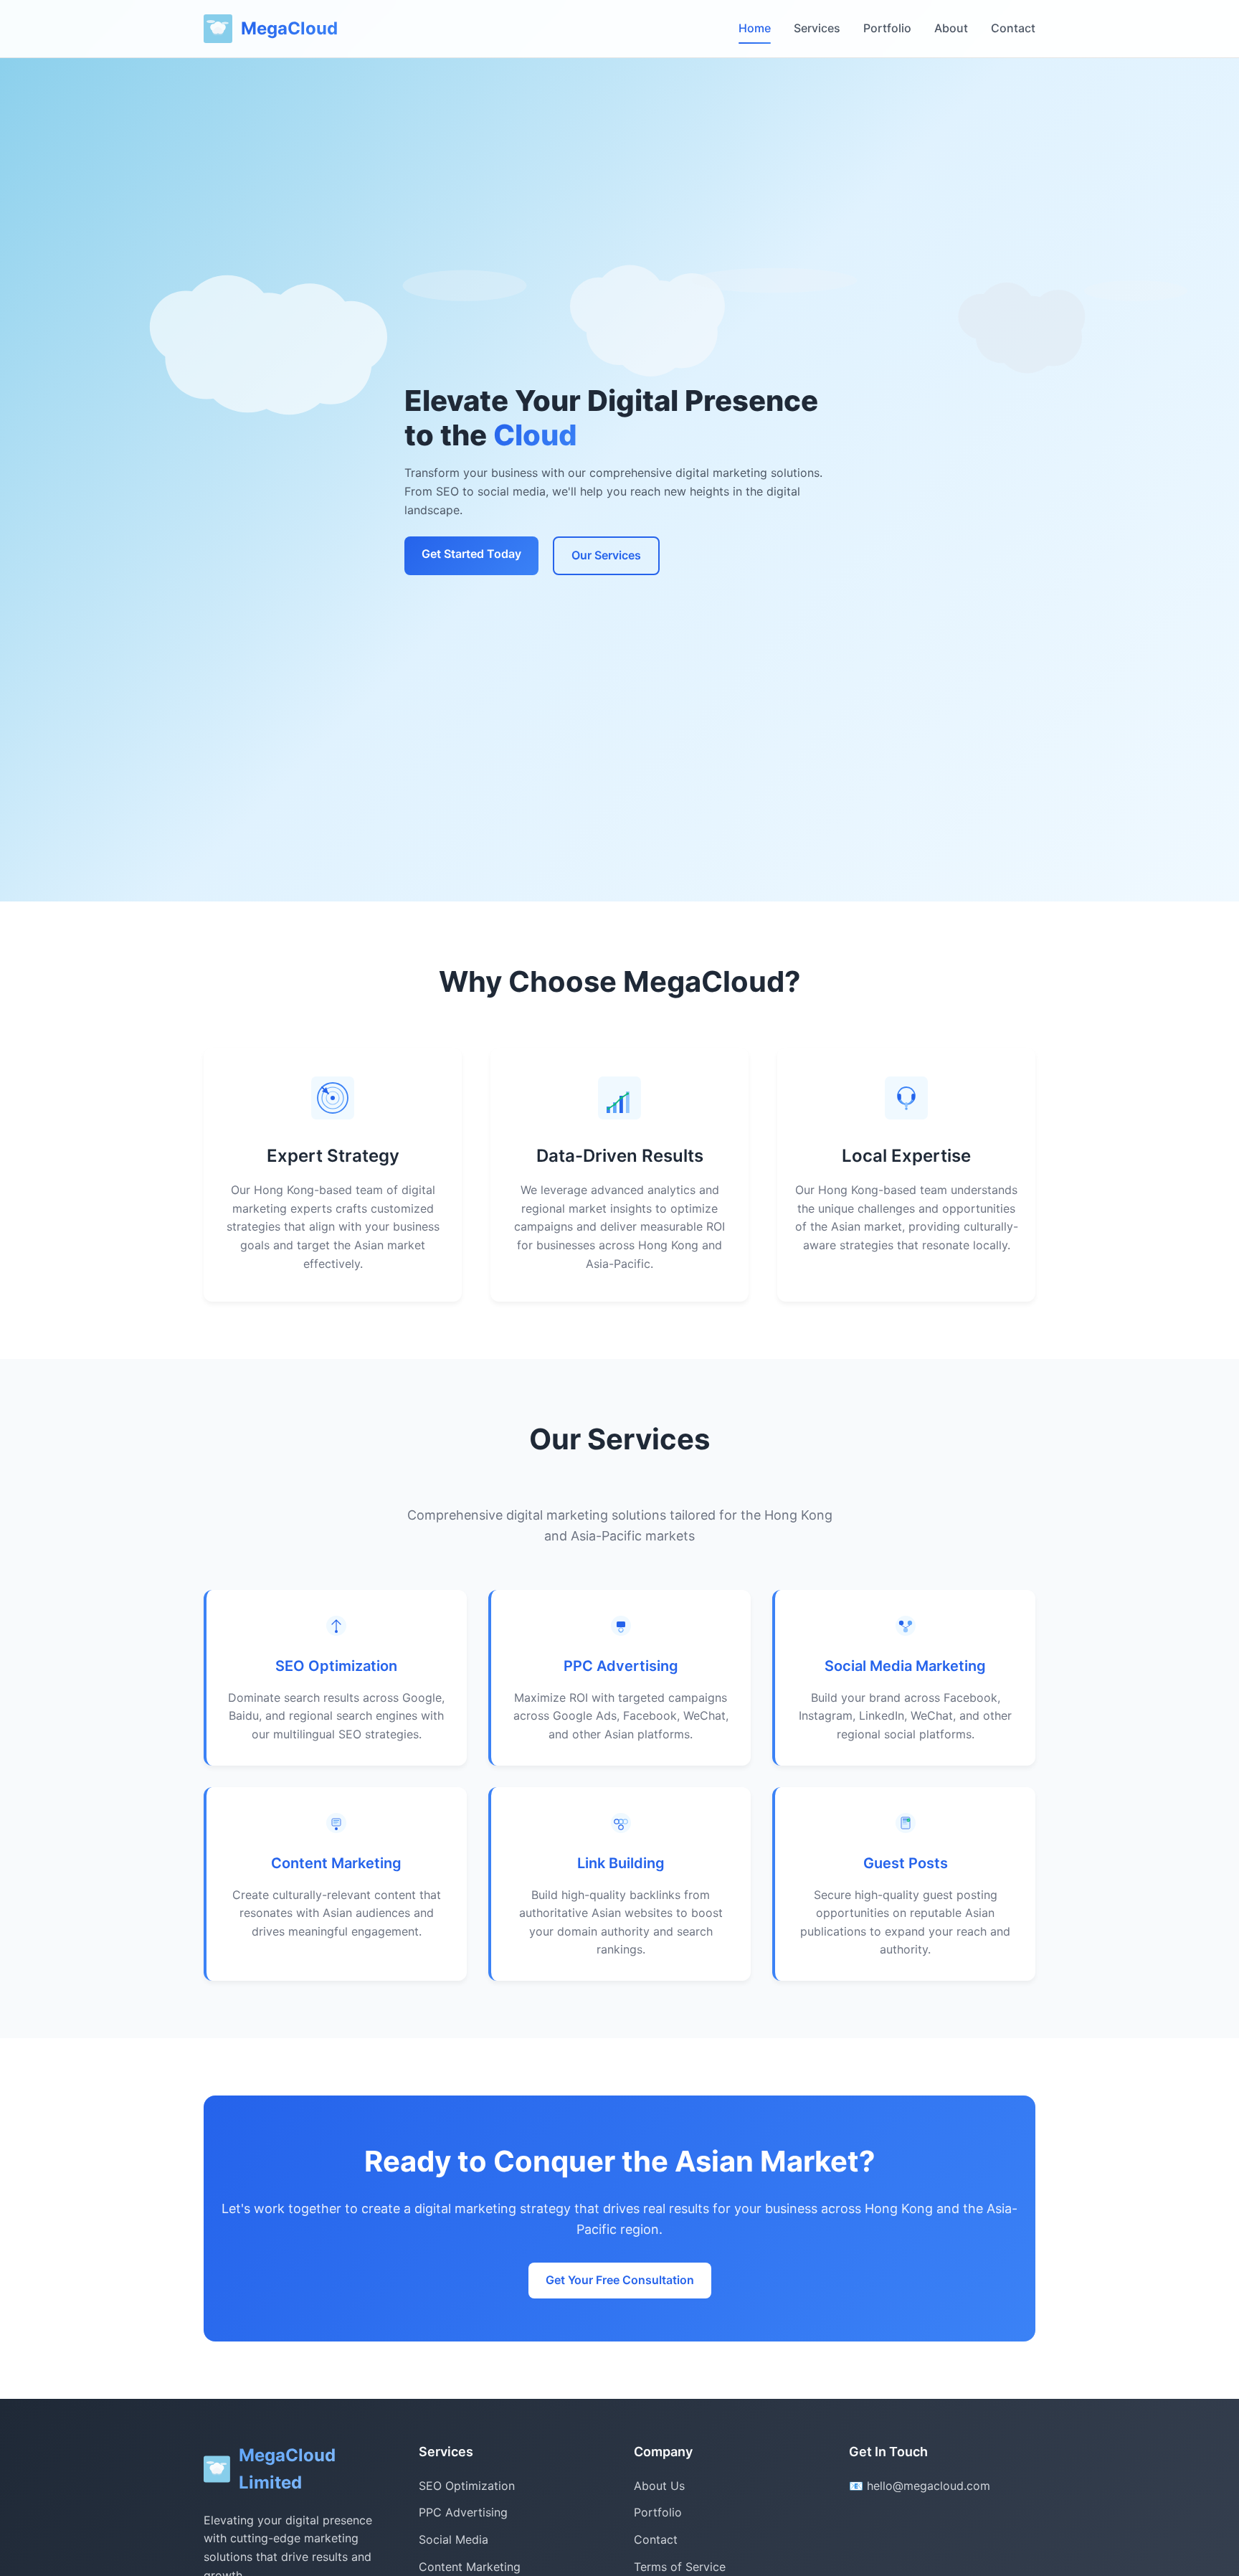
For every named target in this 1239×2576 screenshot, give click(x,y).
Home (755, 28)
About (951, 28)
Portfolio (887, 28)
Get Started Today (471, 554)
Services (817, 28)
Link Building (621, 1863)
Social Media (454, 2539)
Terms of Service (680, 2567)
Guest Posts (906, 1863)
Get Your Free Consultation (620, 2280)
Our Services (606, 555)
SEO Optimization (336, 1666)
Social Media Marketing (905, 1666)
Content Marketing (336, 1863)
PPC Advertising (621, 1666)
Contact (1013, 28)
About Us (659, 2486)
